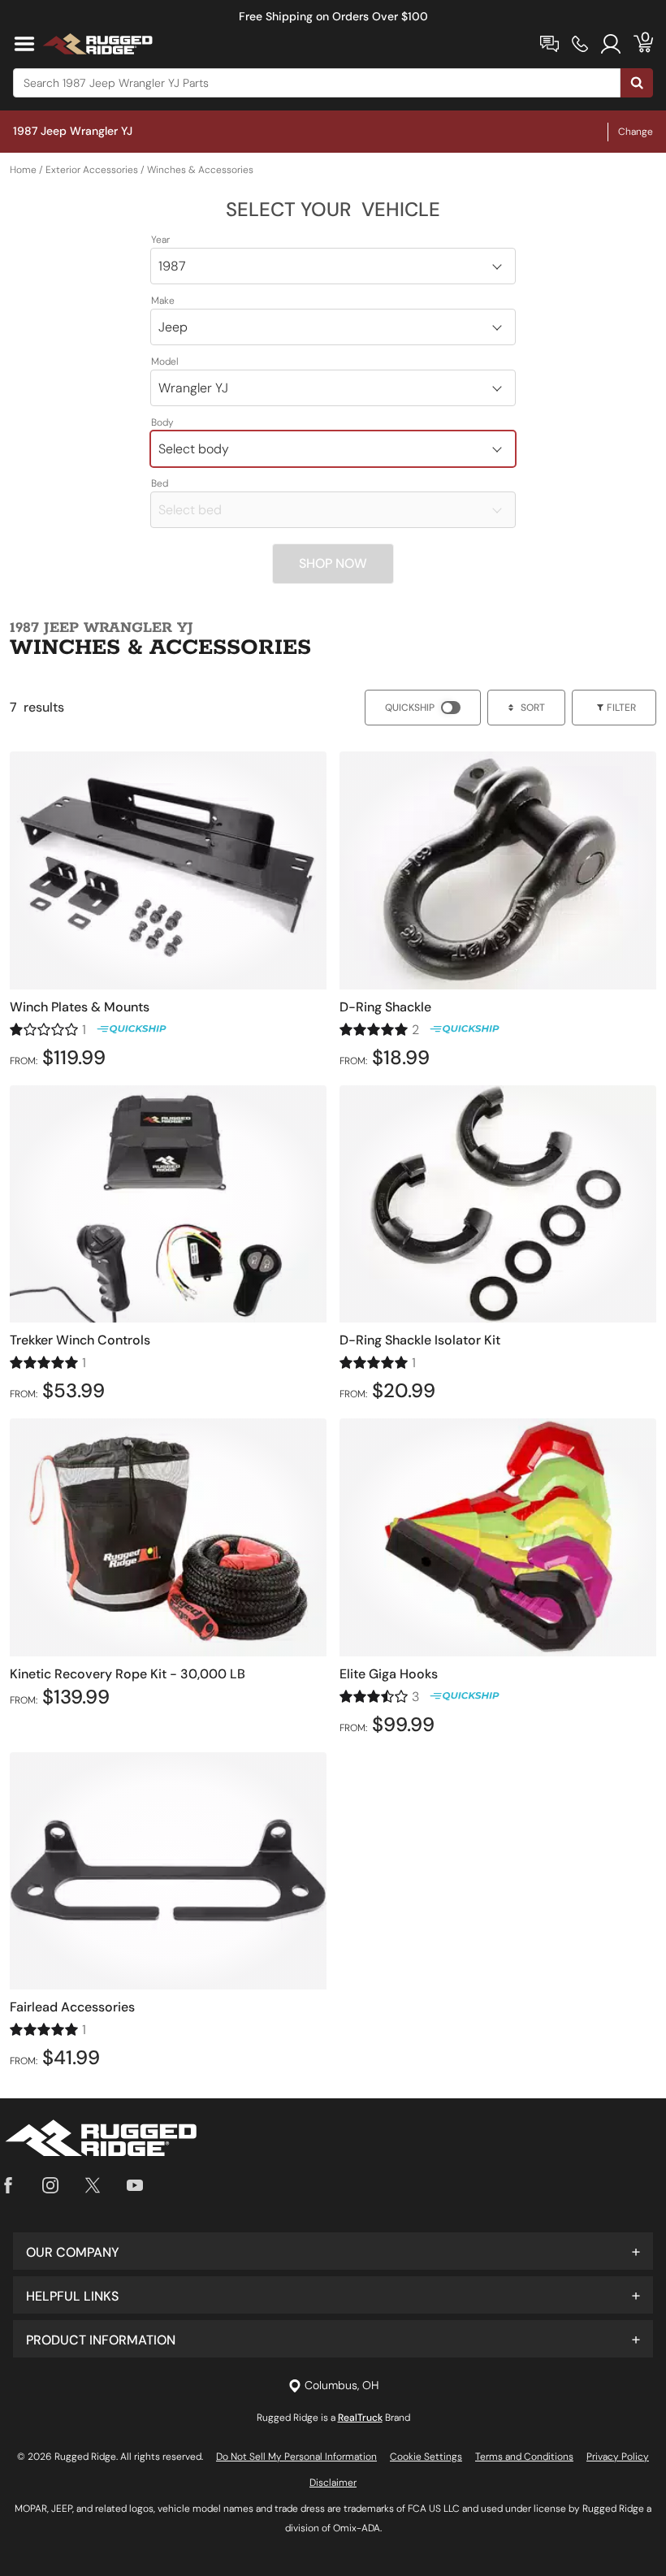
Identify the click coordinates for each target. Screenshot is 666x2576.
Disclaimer (333, 2483)
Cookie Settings (426, 2457)
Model (165, 362)
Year (160, 240)
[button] (333, 2251)
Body (162, 422)
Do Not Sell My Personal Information (296, 2457)
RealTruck (360, 2418)
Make (163, 301)
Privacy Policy (618, 2457)
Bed (160, 483)
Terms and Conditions (524, 2457)
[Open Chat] (549, 44)
